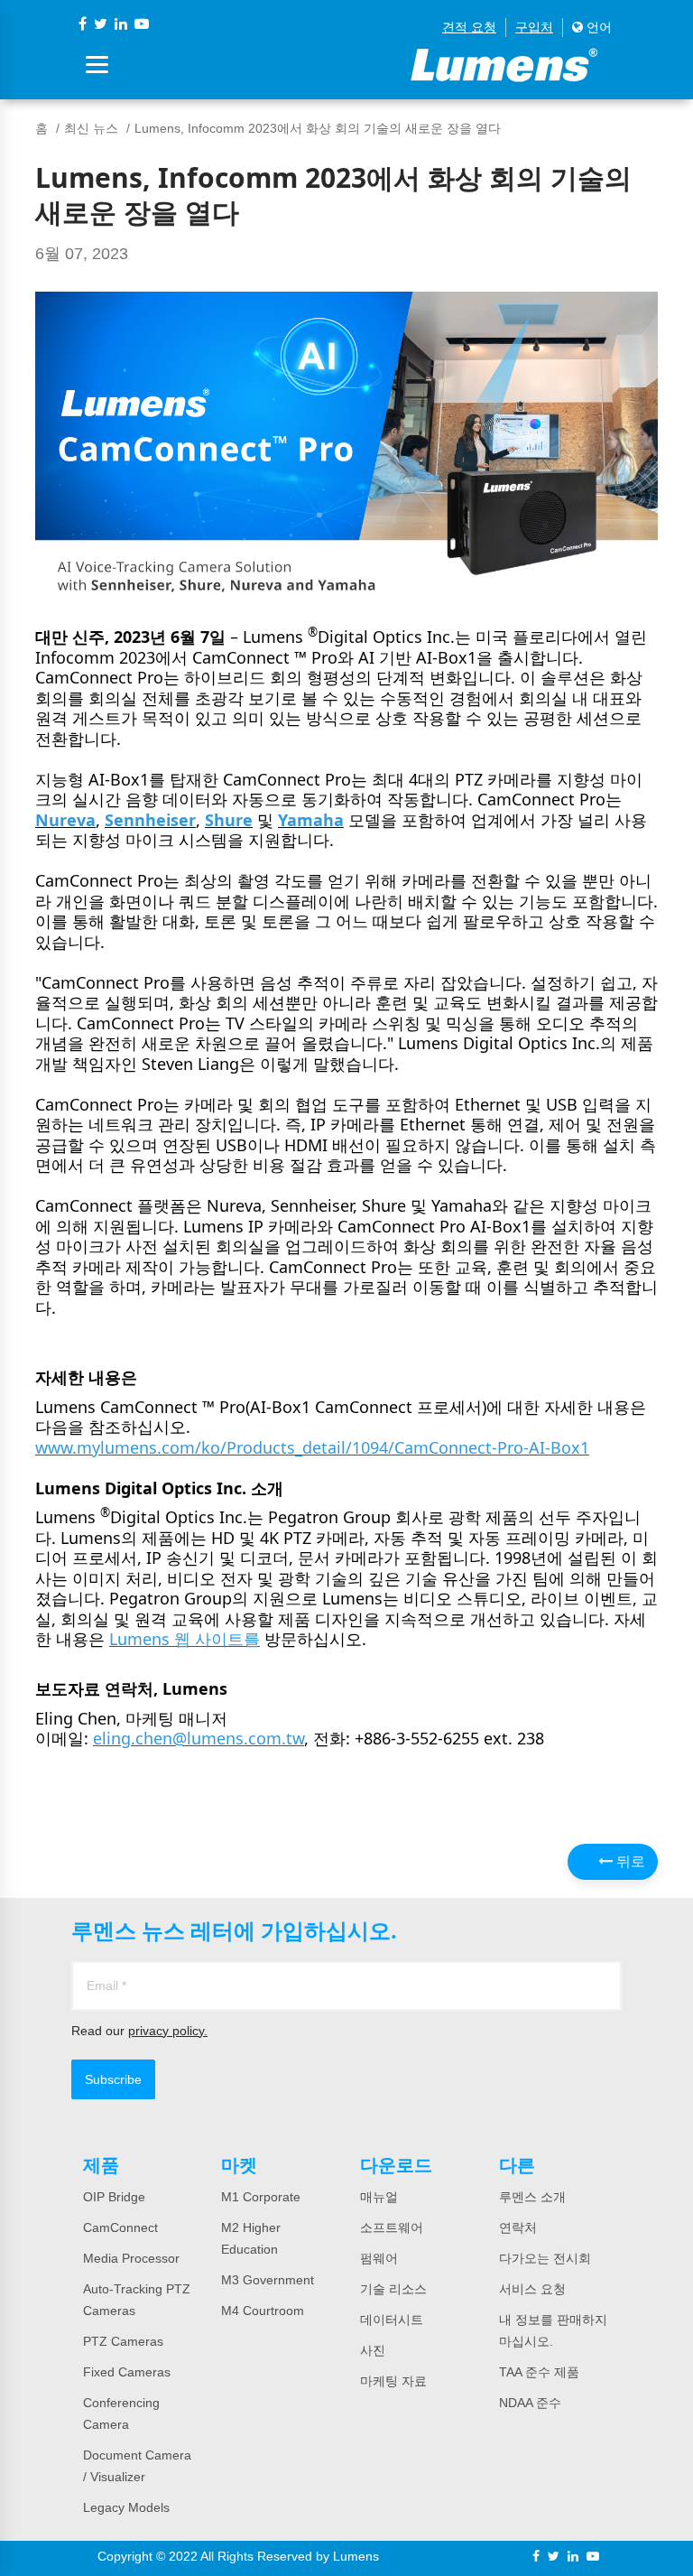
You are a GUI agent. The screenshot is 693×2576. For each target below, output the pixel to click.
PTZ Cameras (123, 2341)
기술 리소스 (393, 2289)
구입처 (534, 27)
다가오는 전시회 (545, 2258)
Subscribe (113, 2079)
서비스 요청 (532, 2289)
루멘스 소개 (532, 2197)
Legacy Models (126, 2507)
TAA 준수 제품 (539, 2372)
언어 (597, 27)
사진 (373, 2350)
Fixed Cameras (127, 2372)
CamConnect (120, 2227)
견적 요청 (469, 27)
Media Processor (131, 2258)
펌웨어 (379, 2258)
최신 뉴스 (91, 128)
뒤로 (629, 1861)
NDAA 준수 (530, 2403)
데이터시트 (392, 2320)
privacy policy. (168, 2031)
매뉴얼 (379, 2197)
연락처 (518, 2227)
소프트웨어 (392, 2227)
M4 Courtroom (263, 2311)
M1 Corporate (261, 2197)
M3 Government (268, 2280)
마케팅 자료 (393, 2381)
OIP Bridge (114, 2197)
